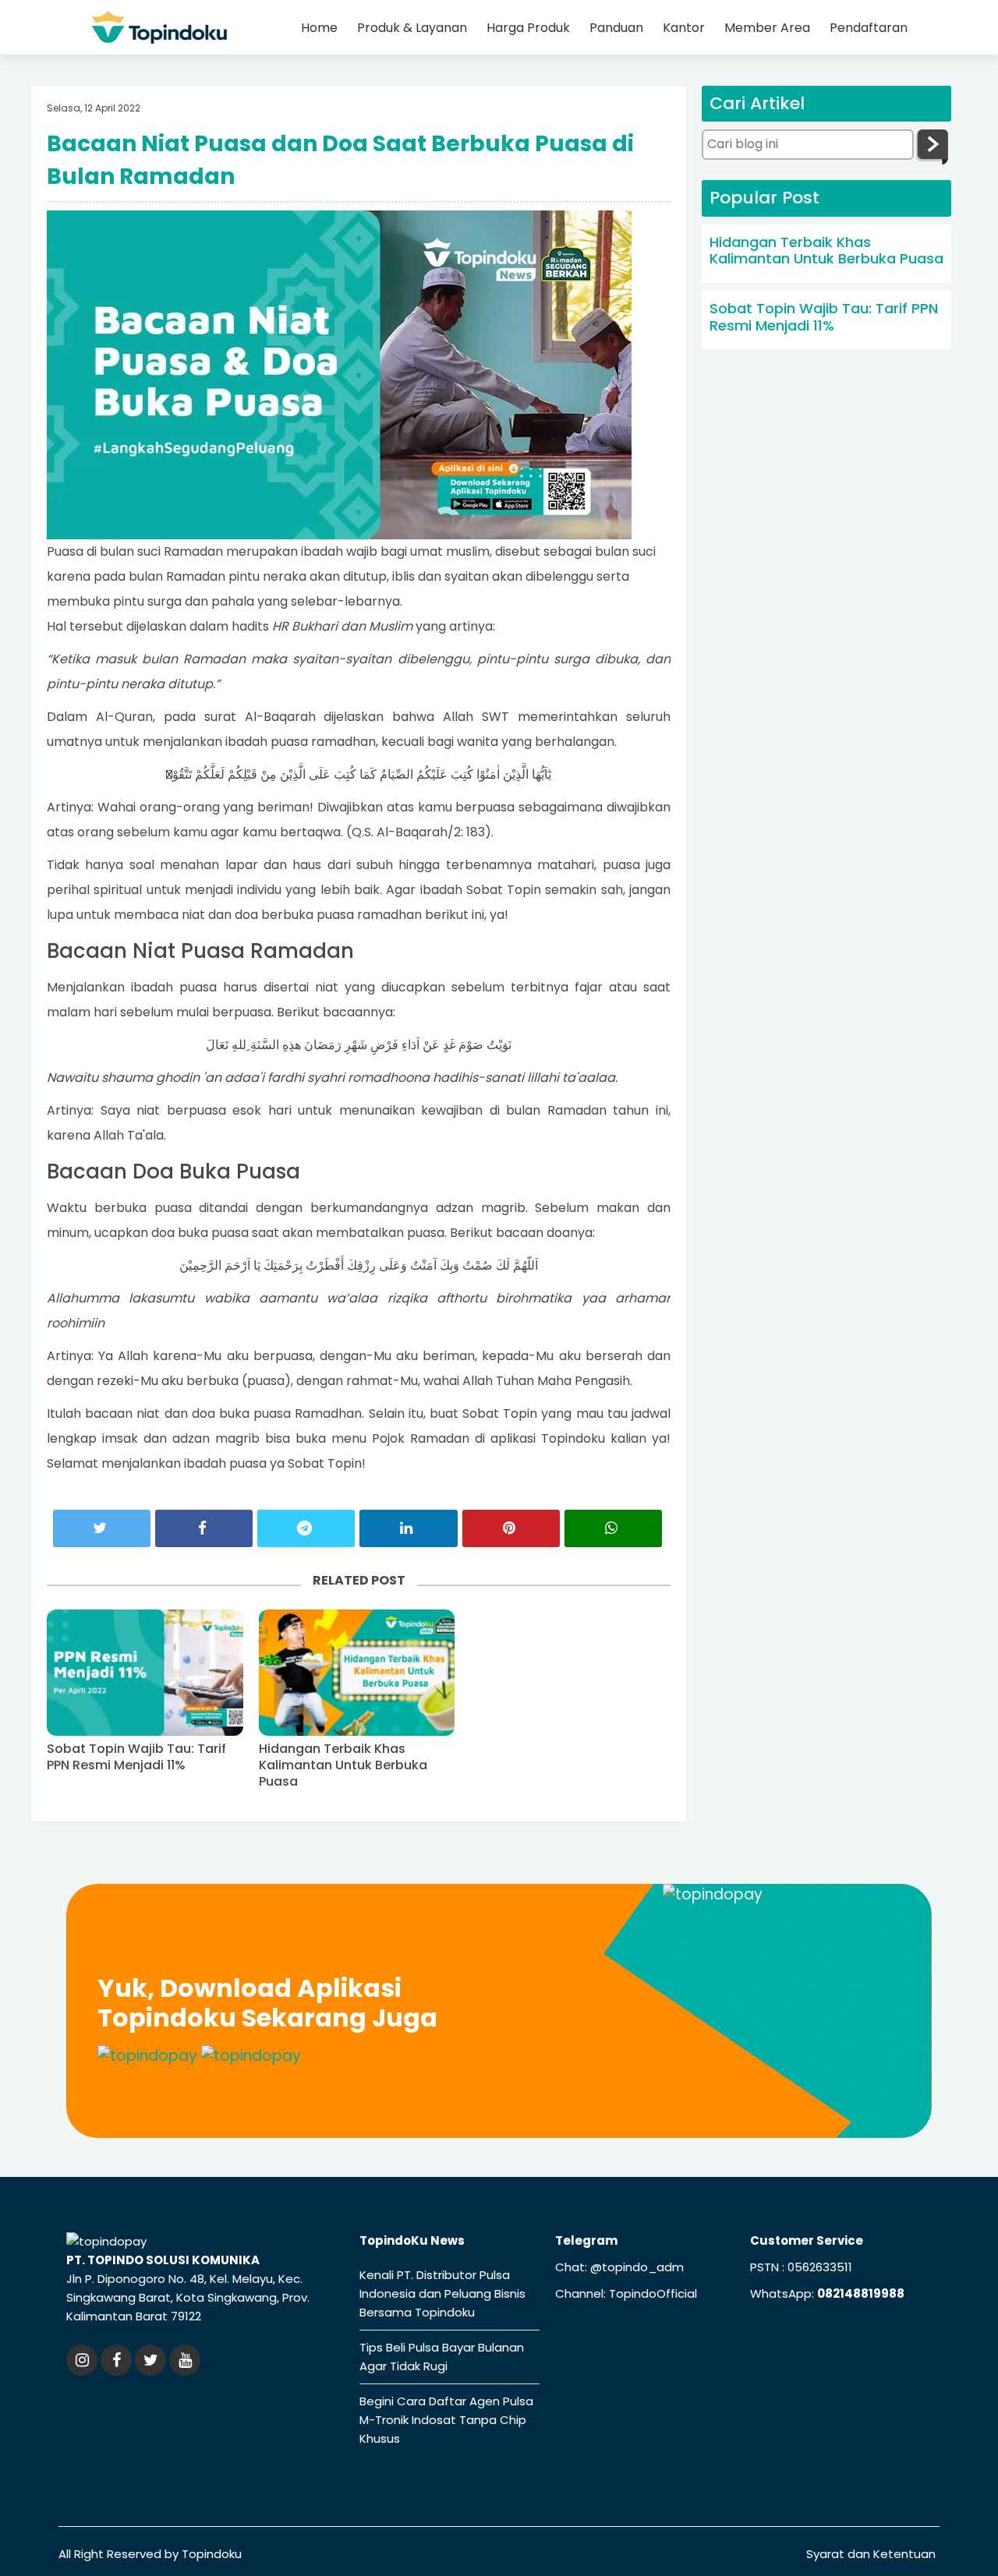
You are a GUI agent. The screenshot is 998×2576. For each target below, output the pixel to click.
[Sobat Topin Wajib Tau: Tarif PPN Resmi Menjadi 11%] (145, 1673)
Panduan (616, 28)
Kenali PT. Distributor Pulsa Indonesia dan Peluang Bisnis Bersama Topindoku (442, 2293)
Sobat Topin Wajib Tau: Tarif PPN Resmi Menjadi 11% (136, 1758)
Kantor (684, 28)
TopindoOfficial (653, 2293)
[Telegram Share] (306, 1529)
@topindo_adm (637, 2267)
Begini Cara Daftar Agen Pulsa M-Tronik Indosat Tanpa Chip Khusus (446, 2420)
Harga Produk (528, 28)
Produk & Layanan (412, 28)
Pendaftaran (869, 28)
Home (319, 28)
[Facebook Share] (204, 1529)
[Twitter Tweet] (102, 1529)
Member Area (767, 28)
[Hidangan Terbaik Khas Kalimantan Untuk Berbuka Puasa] (357, 1673)
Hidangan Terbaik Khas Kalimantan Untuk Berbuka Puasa (343, 1765)
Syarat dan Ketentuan (871, 2554)
